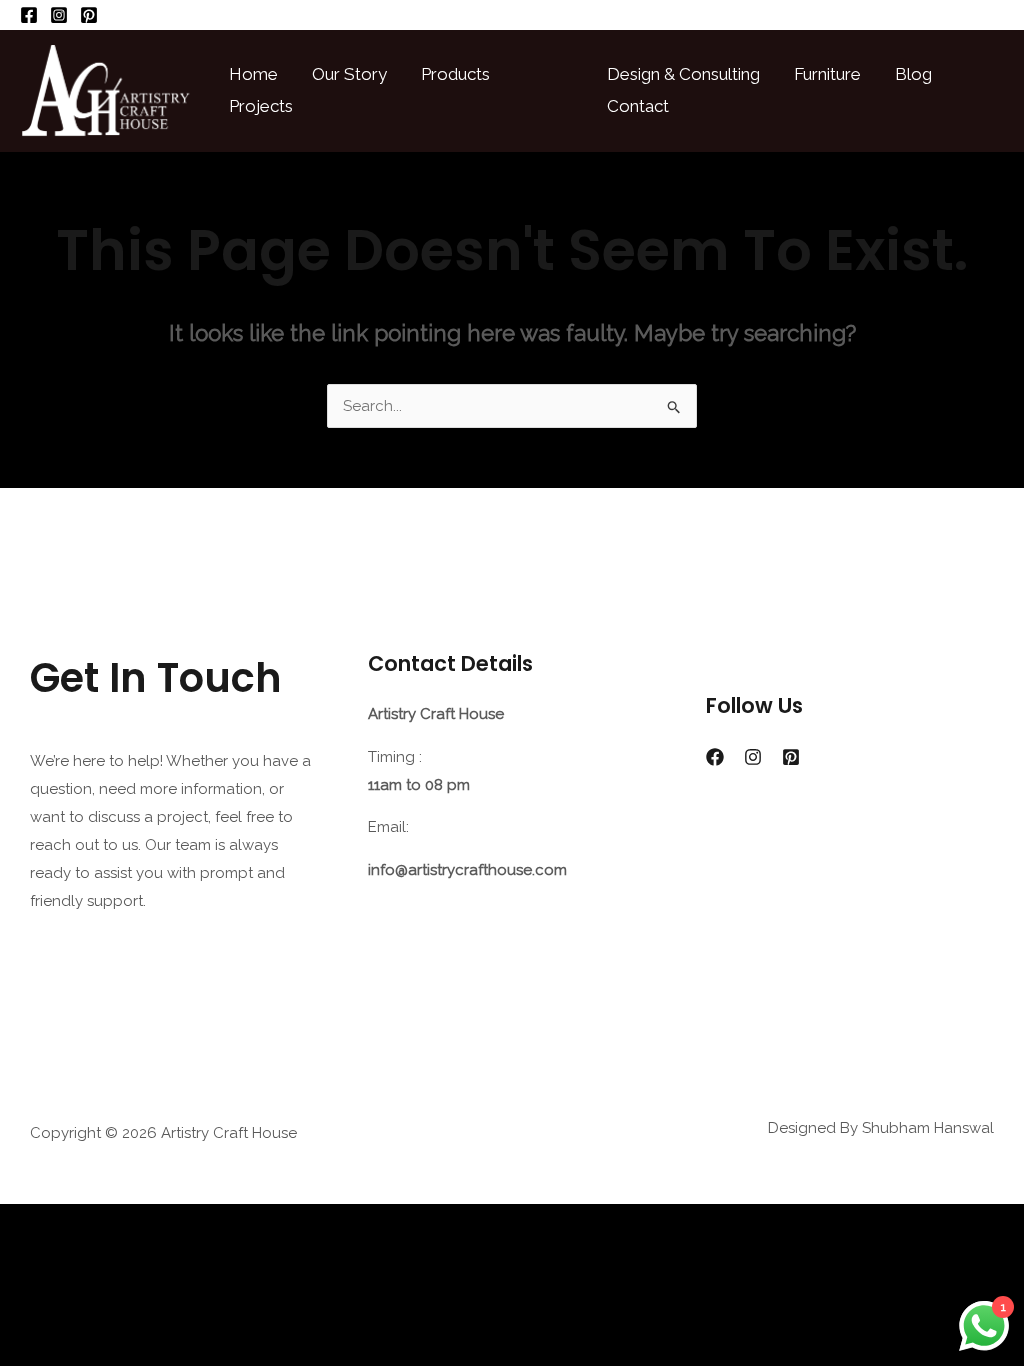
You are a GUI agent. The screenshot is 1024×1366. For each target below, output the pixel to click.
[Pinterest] (89, 15)
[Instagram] (59, 15)
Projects (261, 106)
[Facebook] (29, 15)
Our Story (349, 74)
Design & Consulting (683, 74)
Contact (638, 106)
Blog (913, 74)
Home (253, 74)
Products (455, 74)
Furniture (827, 74)
